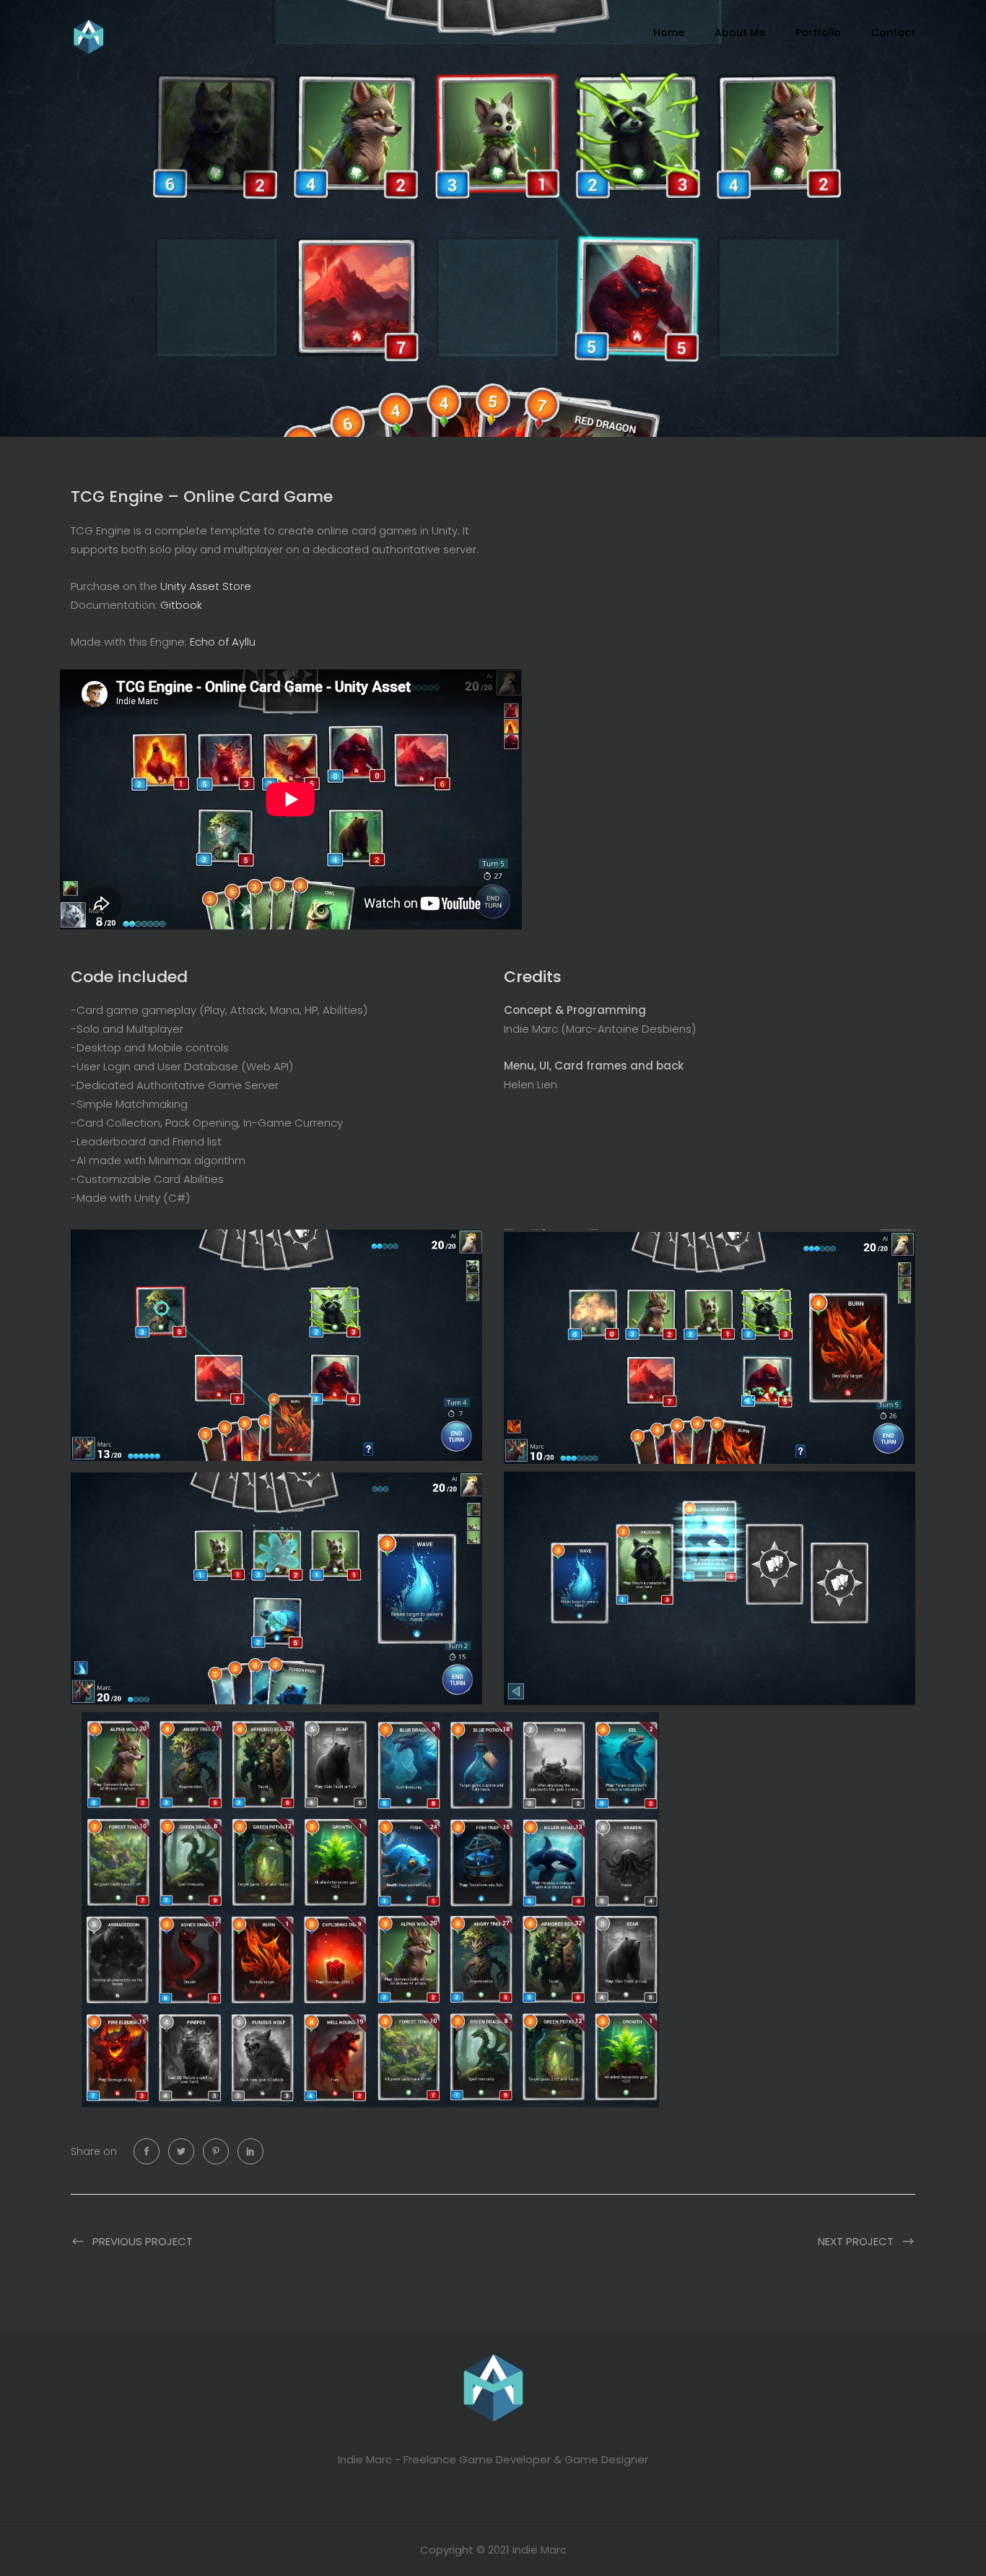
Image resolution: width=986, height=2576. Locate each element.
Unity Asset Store (206, 586)
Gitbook (181, 605)
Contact (893, 32)
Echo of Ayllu (223, 642)
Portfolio (818, 32)
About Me (740, 32)
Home (669, 32)
